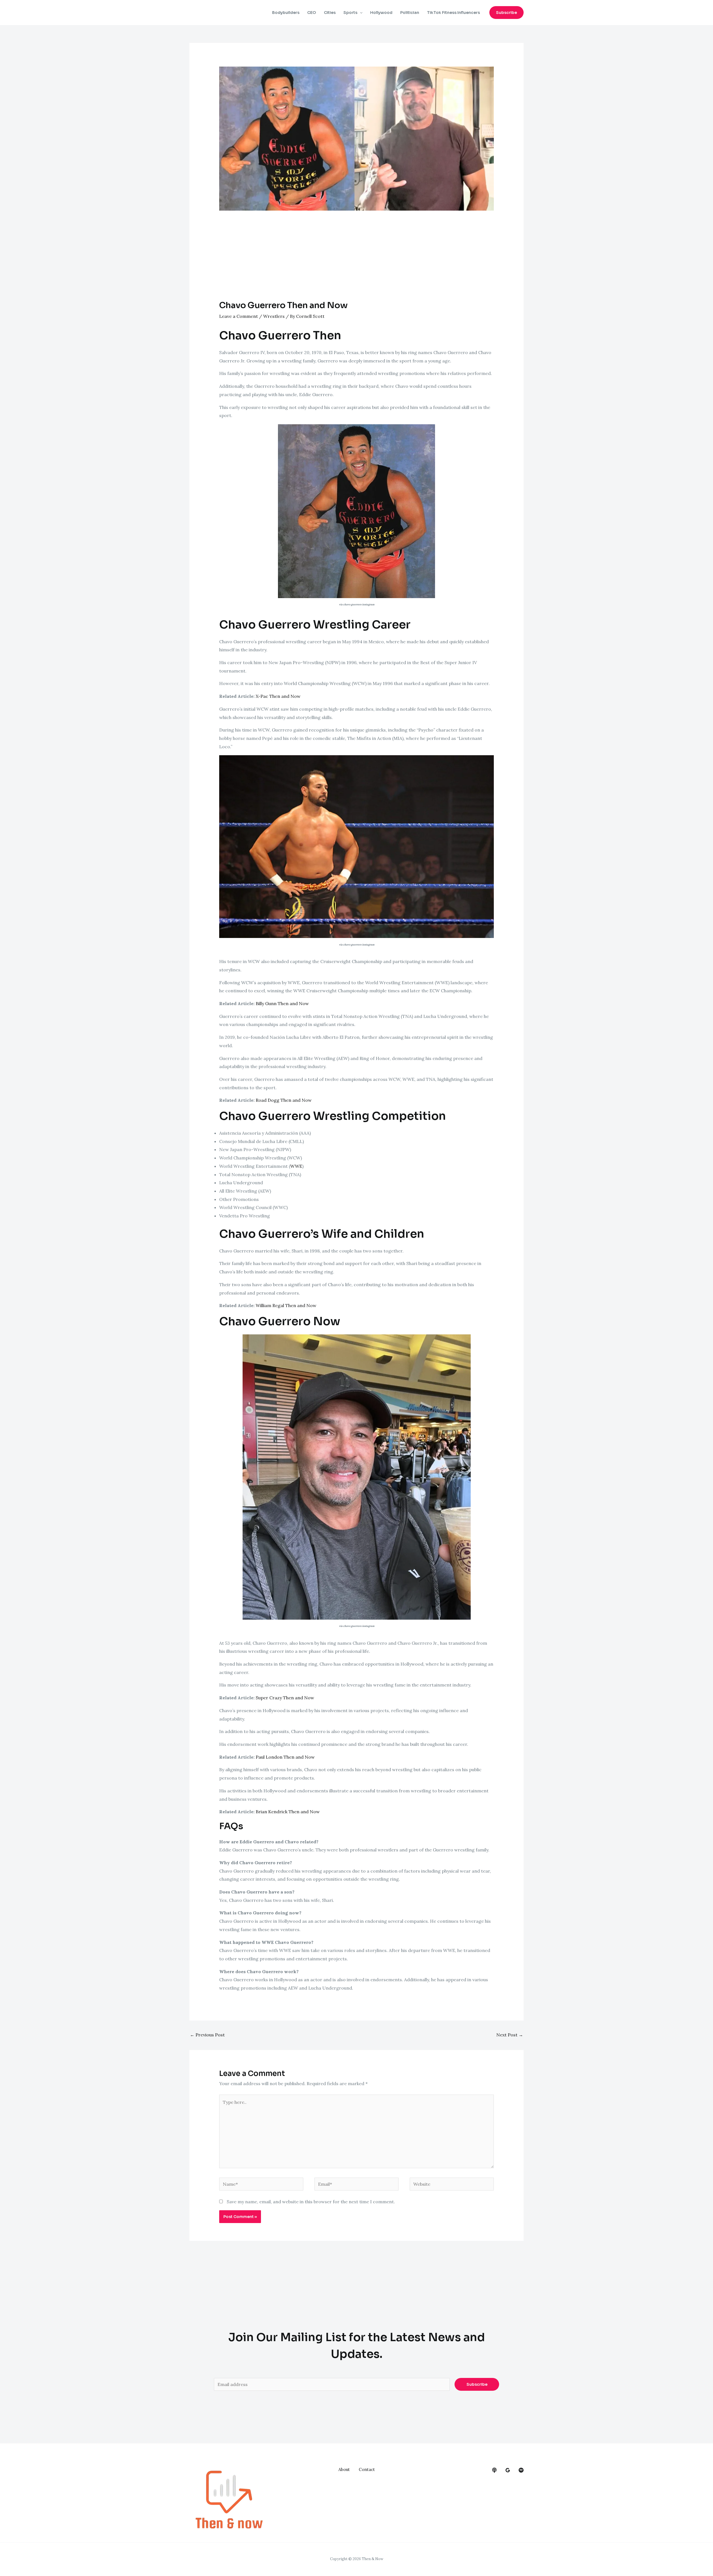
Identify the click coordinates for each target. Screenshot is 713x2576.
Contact (367, 2469)
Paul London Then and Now (285, 1757)
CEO (312, 13)
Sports (350, 13)
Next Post (510, 2035)
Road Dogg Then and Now (284, 1100)
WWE (296, 1166)
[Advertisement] (357, 259)
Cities (330, 13)
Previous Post (207, 2035)
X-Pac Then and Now (278, 696)
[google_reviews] (508, 2470)
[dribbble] (521, 2470)
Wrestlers (274, 316)
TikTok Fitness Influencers (453, 13)
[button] (506, 13)
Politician (410, 13)
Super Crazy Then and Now (285, 1698)
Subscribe (477, 2384)
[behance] (494, 2470)
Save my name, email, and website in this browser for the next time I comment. (311, 2202)
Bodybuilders (286, 13)
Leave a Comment (239, 316)
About (344, 2469)
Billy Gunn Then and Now (282, 1003)
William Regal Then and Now (286, 1305)
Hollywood (381, 13)
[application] (360, 13)
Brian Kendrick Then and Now (288, 1812)
